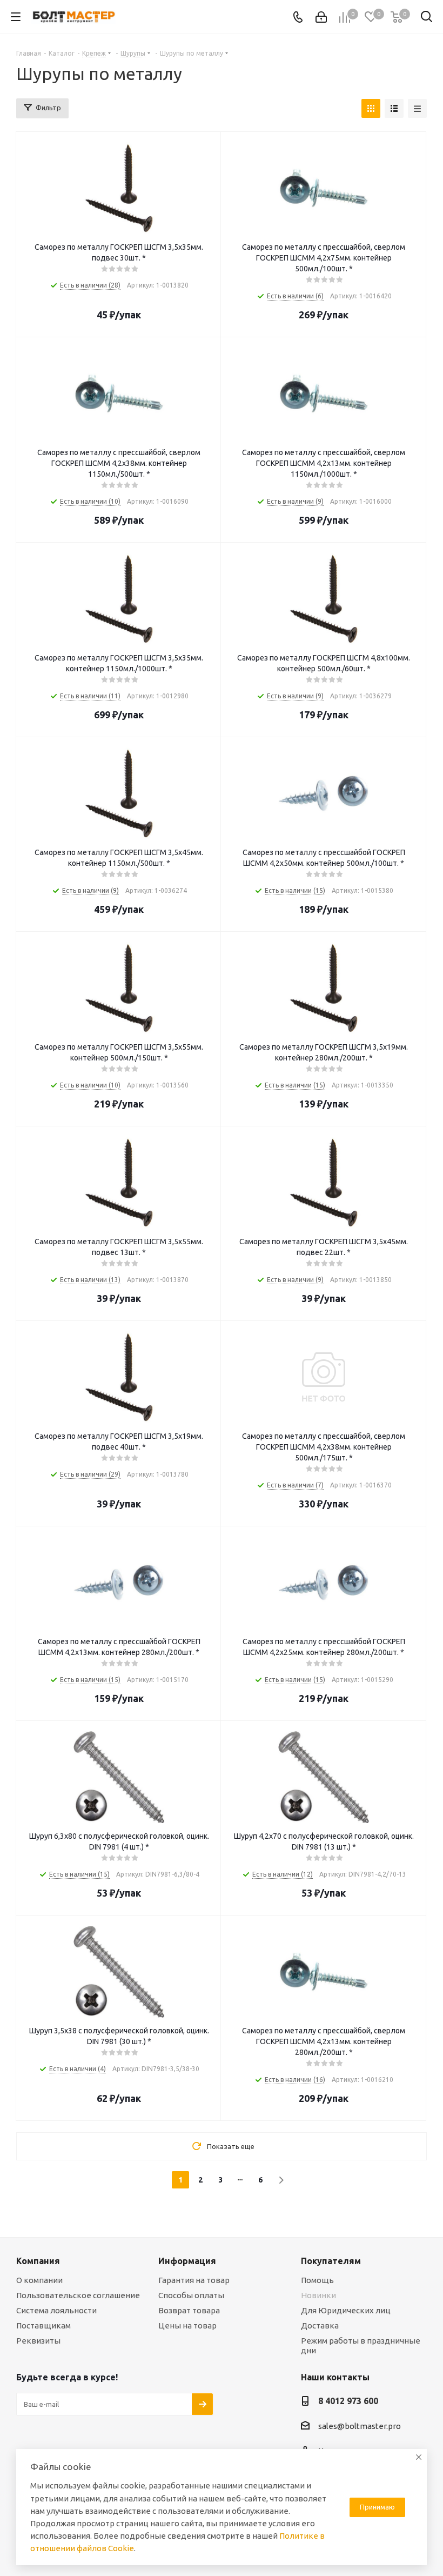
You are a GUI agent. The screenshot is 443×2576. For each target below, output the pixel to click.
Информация (187, 2261)
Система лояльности (56, 2310)
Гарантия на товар (194, 2280)
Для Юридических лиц (346, 2310)
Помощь (317, 2280)
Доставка (320, 2325)
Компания (38, 2261)
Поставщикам (43, 2325)
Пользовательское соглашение (78, 2295)
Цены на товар (187, 2325)
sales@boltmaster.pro (360, 2426)
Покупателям (331, 2261)
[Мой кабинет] (321, 17)
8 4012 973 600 (348, 2401)
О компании (39, 2280)
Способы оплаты (191, 2295)
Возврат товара (189, 2310)
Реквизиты (38, 2341)
